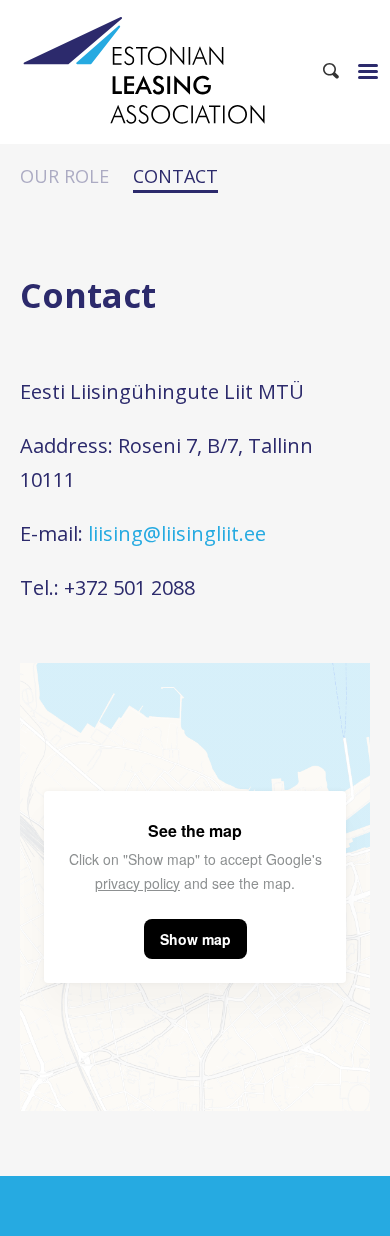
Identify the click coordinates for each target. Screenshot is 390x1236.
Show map (195, 939)
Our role (64, 177)
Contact (175, 177)
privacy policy (137, 883)
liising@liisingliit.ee (177, 533)
